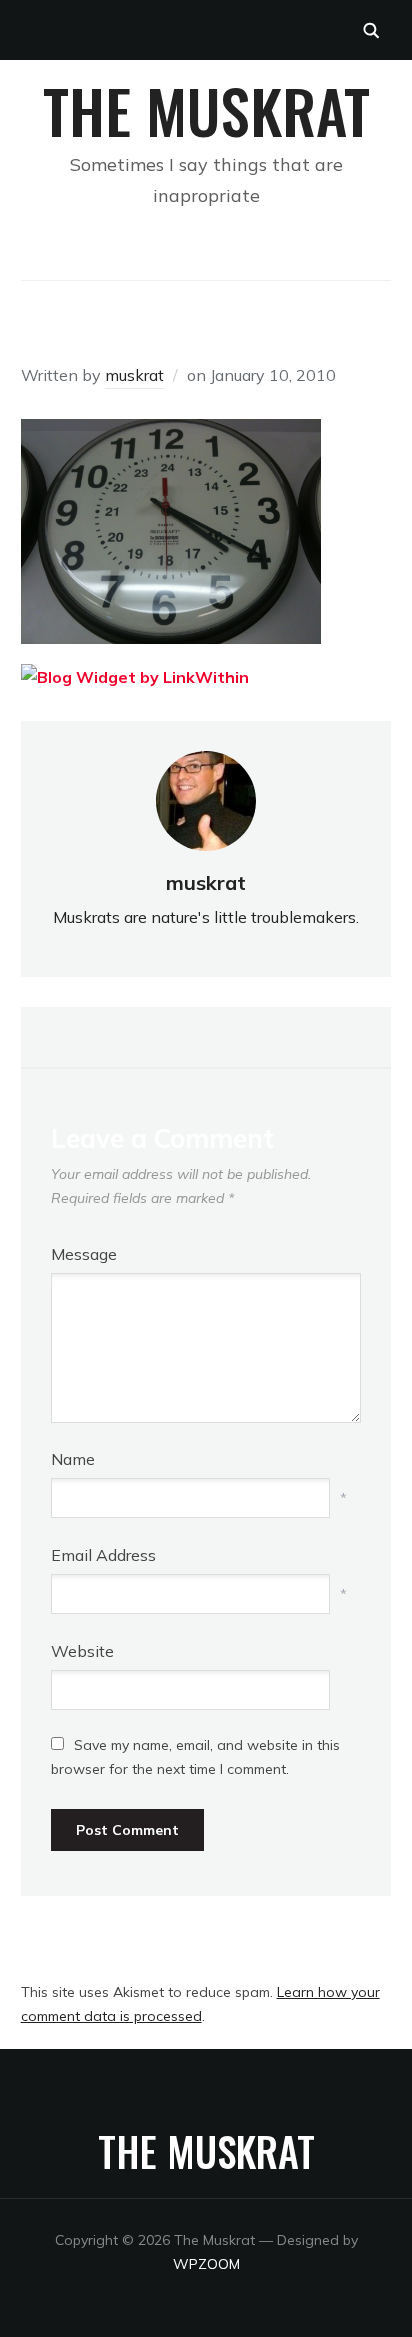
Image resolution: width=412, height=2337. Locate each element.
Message (84, 1254)
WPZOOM (206, 2264)
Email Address (103, 1555)
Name (73, 1459)
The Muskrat (206, 109)
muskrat (134, 375)
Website (82, 1651)
